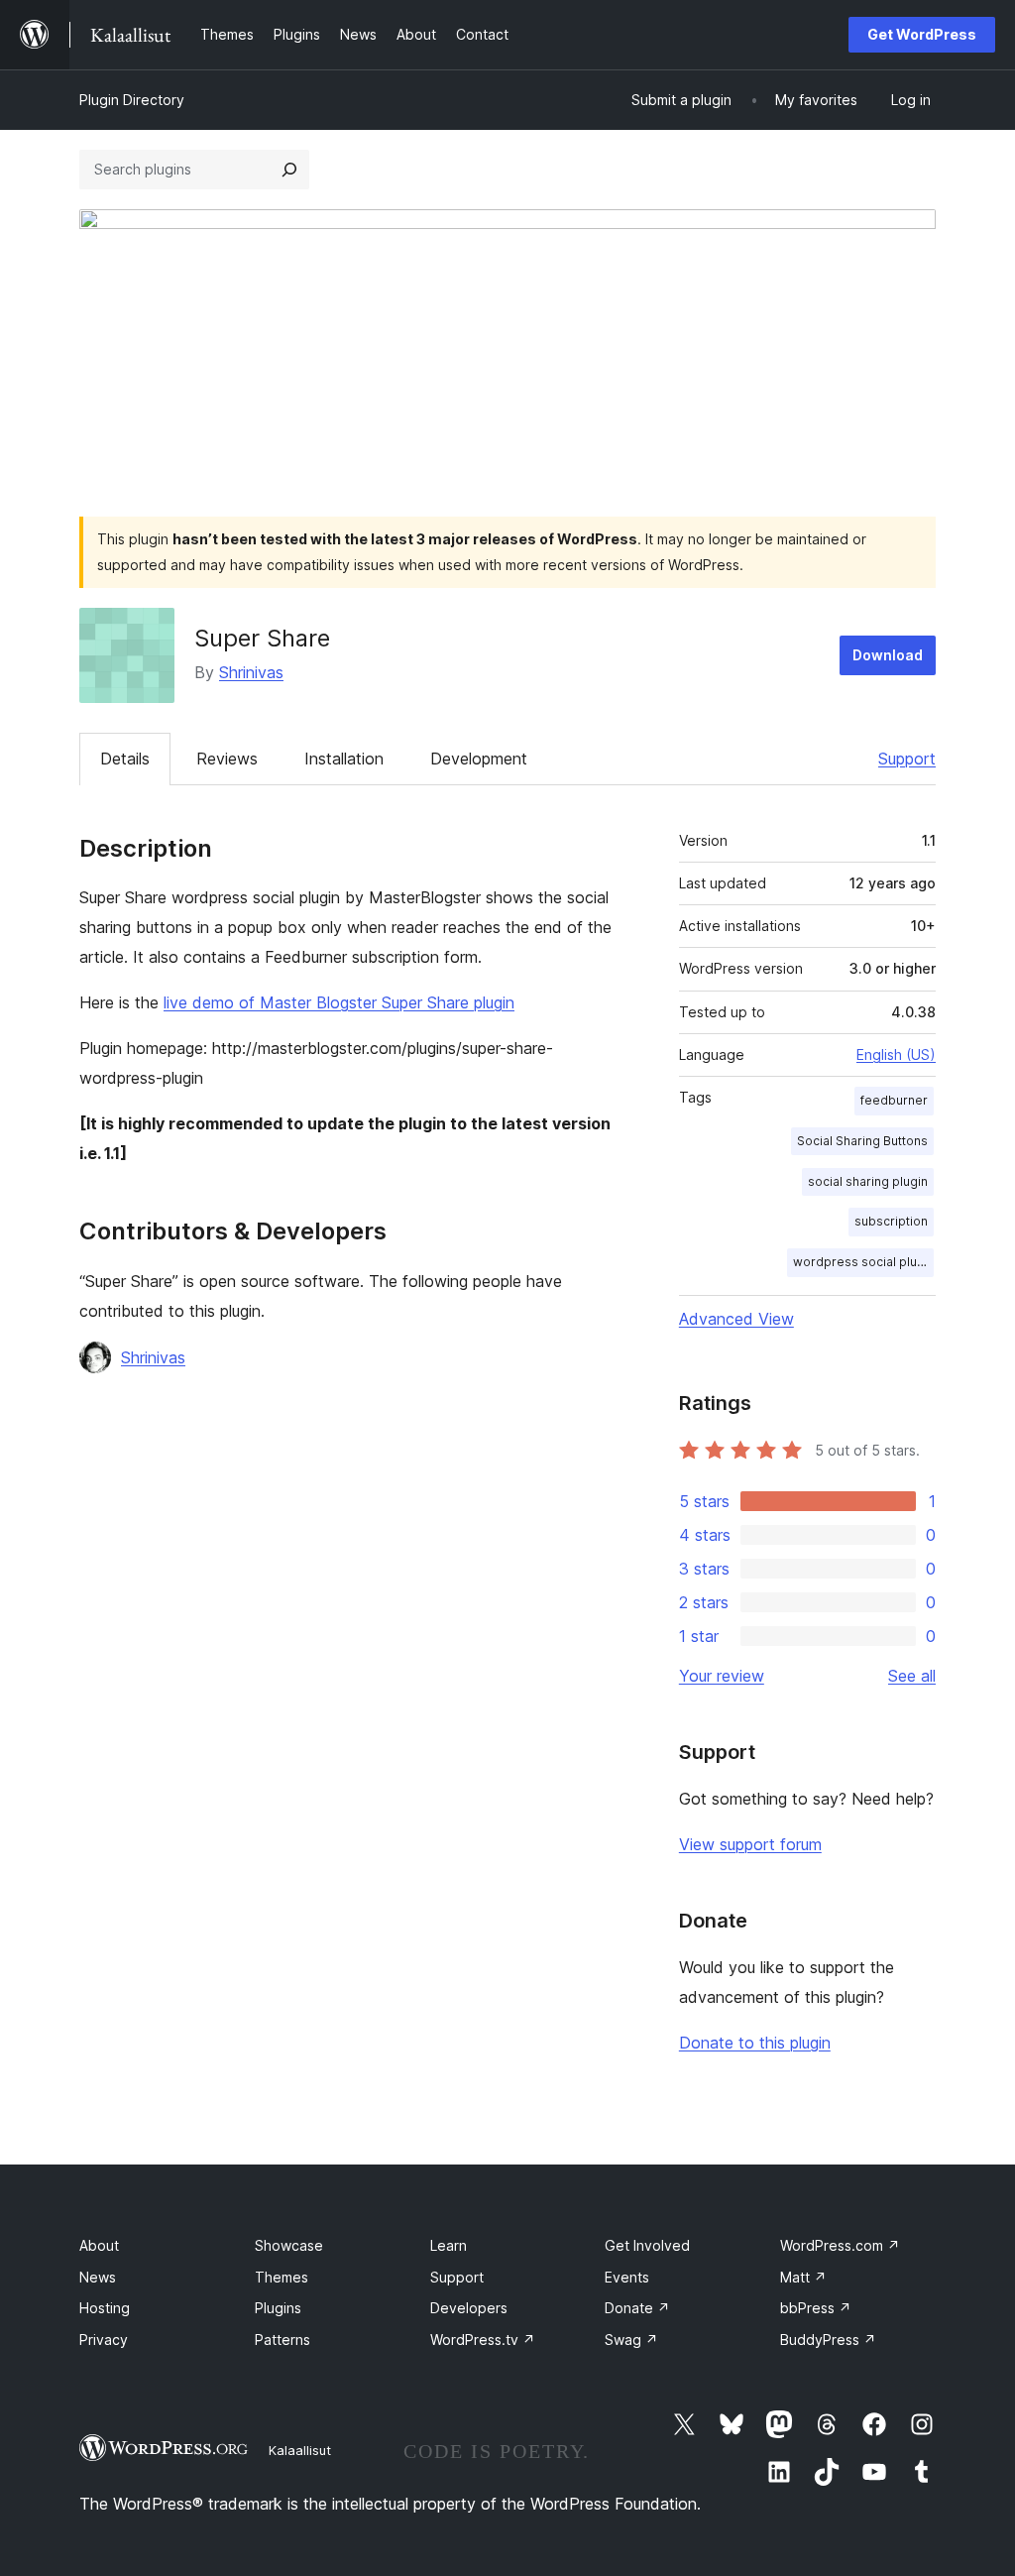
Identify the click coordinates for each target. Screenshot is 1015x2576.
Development (479, 759)
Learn (449, 2245)
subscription (891, 1221)
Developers (469, 2308)
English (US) (896, 1054)
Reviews (227, 759)
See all (912, 1676)
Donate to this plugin (755, 2043)
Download (888, 655)
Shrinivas (251, 672)
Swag (631, 2340)
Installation (344, 759)
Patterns (282, 2340)
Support (907, 759)
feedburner (894, 1100)
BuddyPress (828, 2340)
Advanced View (736, 1319)
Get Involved (647, 2245)
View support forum (750, 1844)
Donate (637, 2308)
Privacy (104, 2340)
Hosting (105, 2308)
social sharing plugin (868, 1181)
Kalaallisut (300, 2450)
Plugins (278, 2308)
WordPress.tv (483, 2340)
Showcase (289, 2245)
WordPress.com (840, 2245)
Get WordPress (922, 34)
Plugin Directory (132, 100)
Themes (282, 2277)
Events (627, 2277)
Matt (803, 2277)
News (98, 2277)
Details (125, 759)
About (99, 2245)
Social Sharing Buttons (862, 1141)
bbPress (816, 2308)
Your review (722, 1676)
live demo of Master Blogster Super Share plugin (339, 1002)
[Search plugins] (289, 170)
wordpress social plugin (863, 1262)
